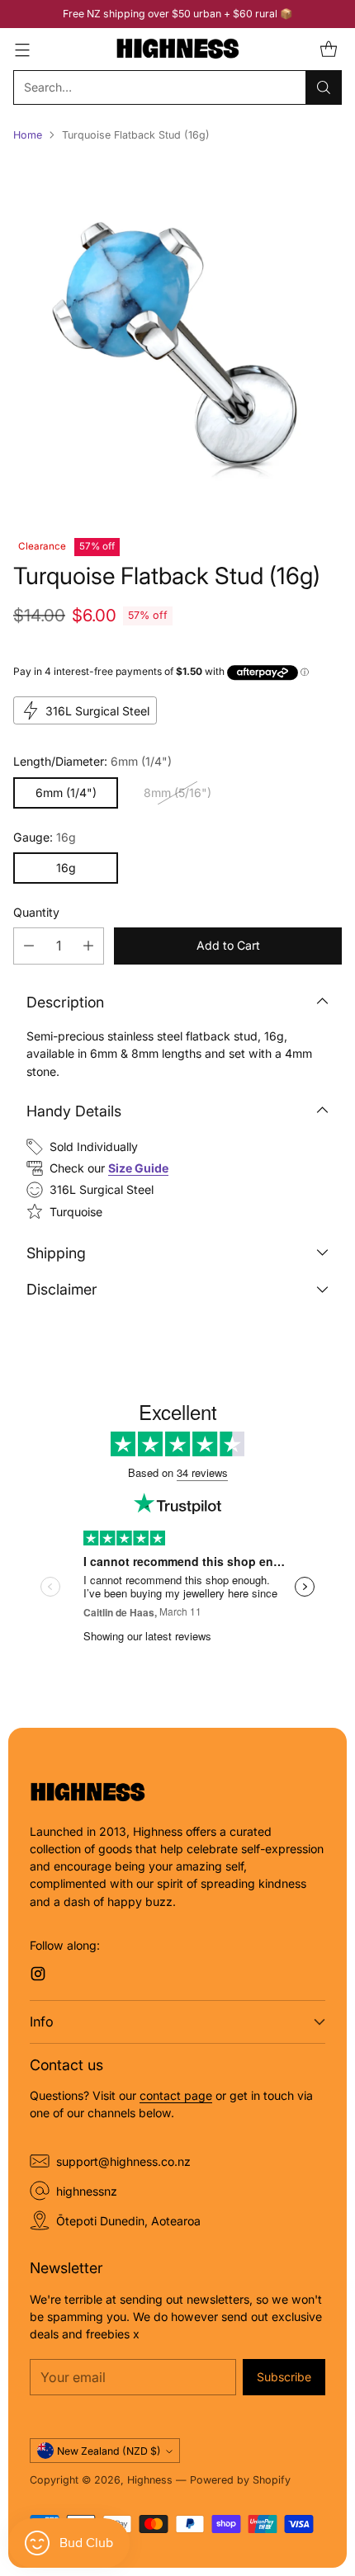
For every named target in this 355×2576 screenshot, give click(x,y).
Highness (150, 2480)
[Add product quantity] (88, 946)
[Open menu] (22, 49)
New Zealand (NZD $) (109, 2451)
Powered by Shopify (240, 2480)
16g (66, 868)
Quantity (36, 912)
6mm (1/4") (66, 793)
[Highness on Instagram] (38, 1976)
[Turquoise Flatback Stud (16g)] (177, 334)
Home (28, 135)
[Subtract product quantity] (29, 946)
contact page (176, 2095)
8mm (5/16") (177, 793)
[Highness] (177, 49)
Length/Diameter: (92, 761)
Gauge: (45, 837)
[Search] (324, 87)
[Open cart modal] (328, 49)
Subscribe (284, 2377)
